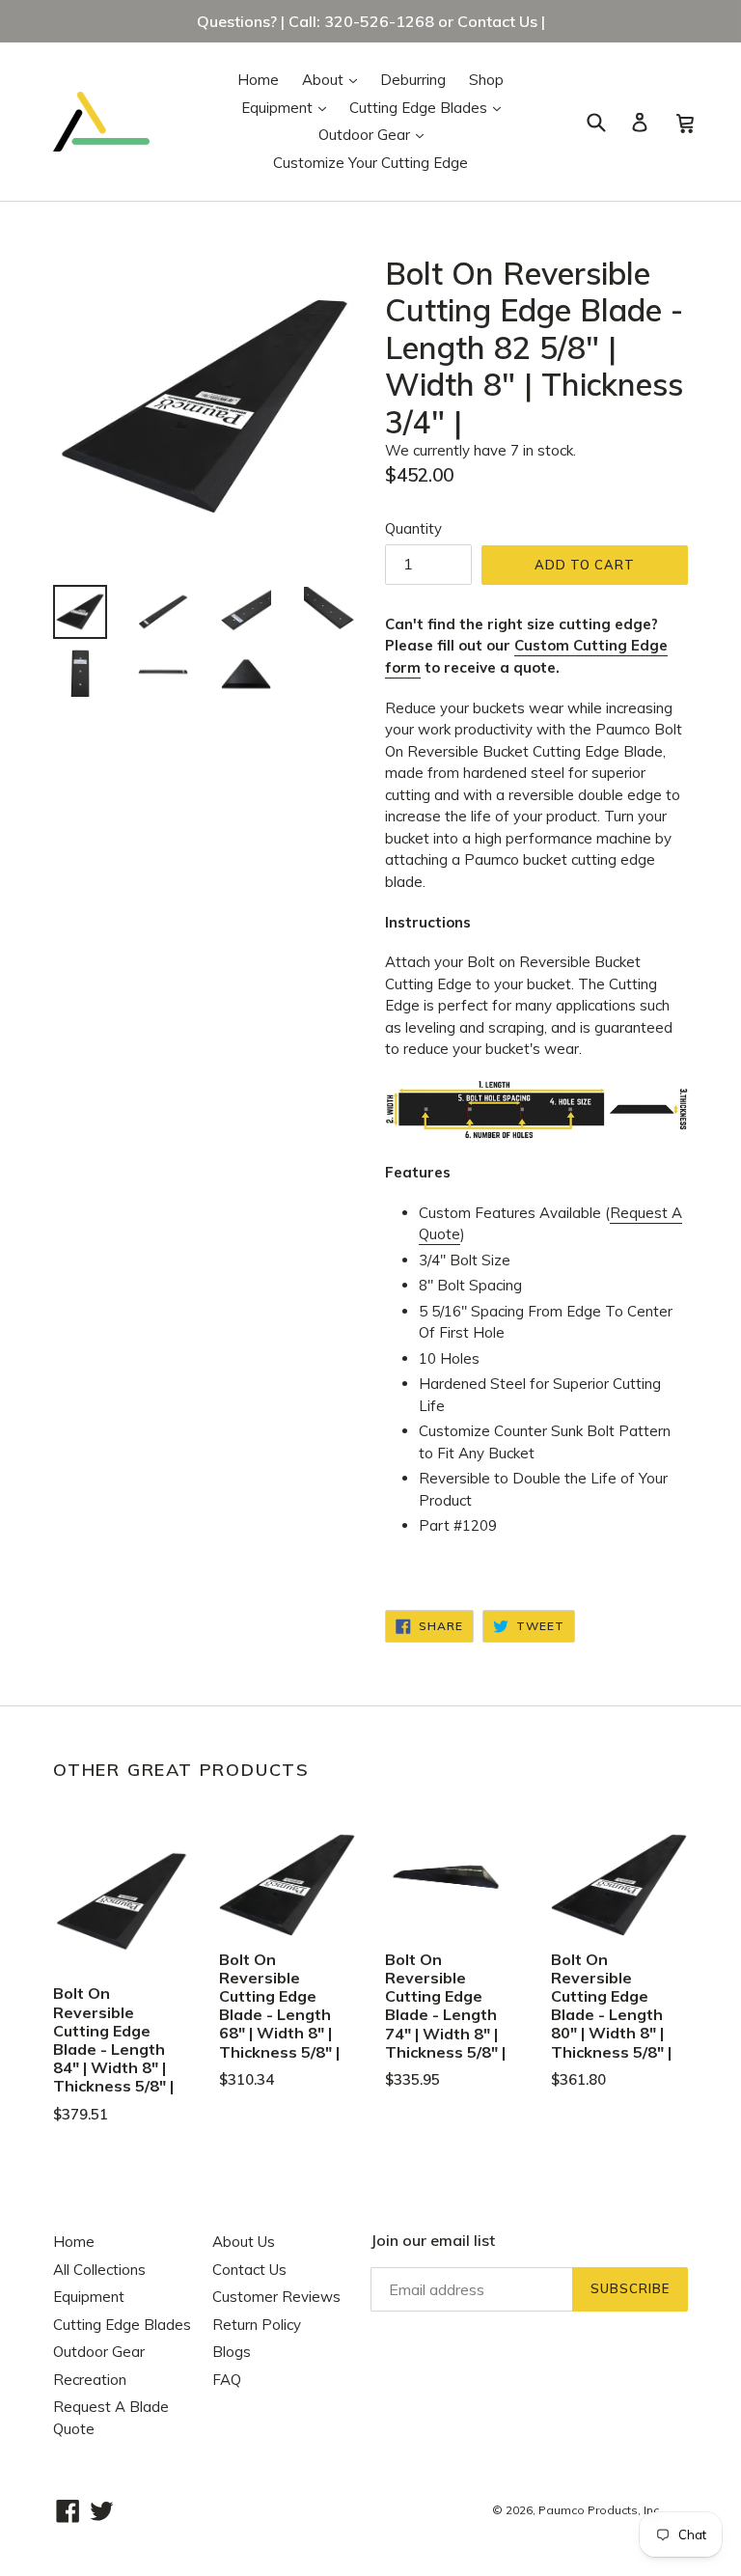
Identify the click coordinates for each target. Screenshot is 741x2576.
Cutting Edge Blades (430, 107)
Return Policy (257, 2325)
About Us (244, 2242)
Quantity (413, 528)
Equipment (288, 107)
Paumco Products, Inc (599, 2510)
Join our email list (433, 2241)
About (334, 79)
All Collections (99, 2270)
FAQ (227, 2380)
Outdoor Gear (376, 134)
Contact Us (249, 2270)
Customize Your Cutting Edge (370, 163)
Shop (486, 80)
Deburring (413, 80)
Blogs (232, 2352)
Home (258, 80)
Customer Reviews (276, 2297)
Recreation (90, 2380)
